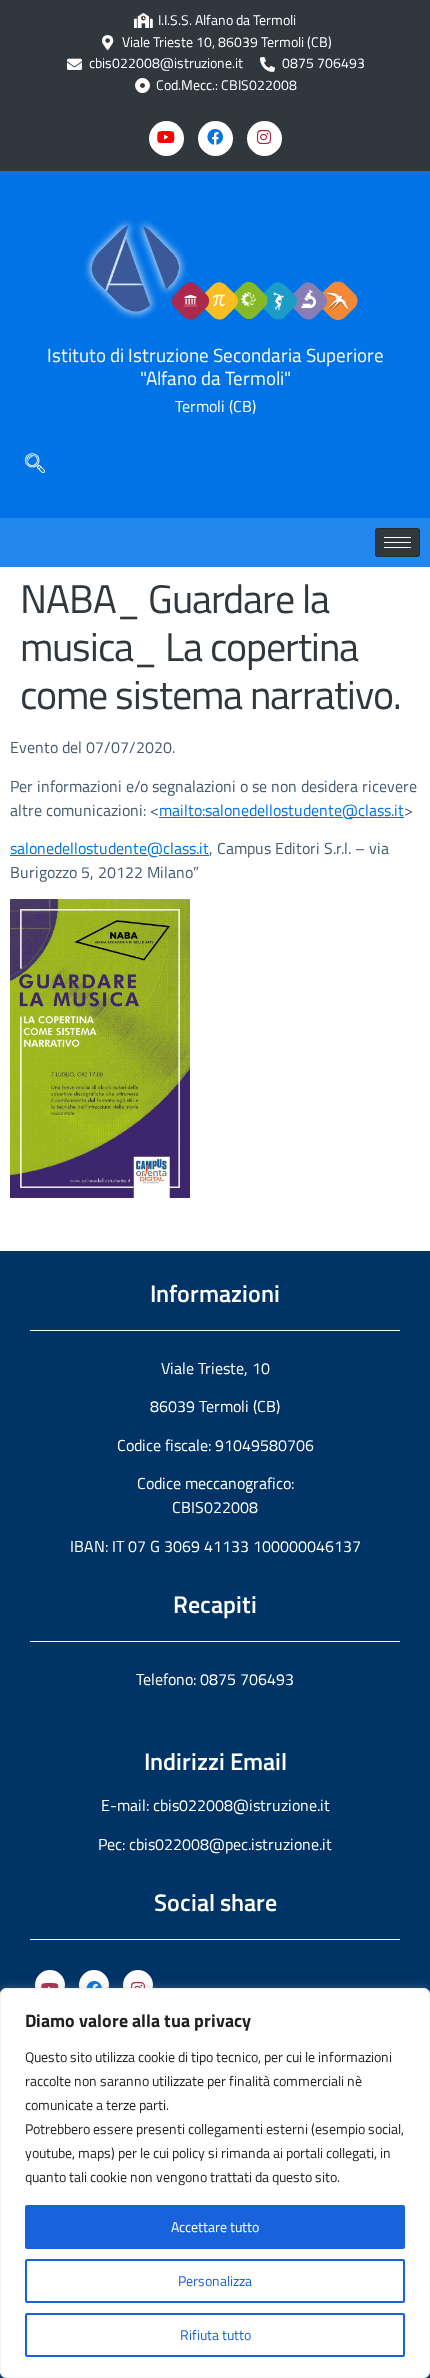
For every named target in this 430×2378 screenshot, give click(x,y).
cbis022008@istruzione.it (166, 63)
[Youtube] (166, 138)
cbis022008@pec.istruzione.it (230, 1844)
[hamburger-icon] (397, 542)
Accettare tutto (215, 2226)
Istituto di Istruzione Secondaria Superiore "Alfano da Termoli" (215, 366)
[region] (215, 2183)
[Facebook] (215, 138)
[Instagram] (264, 138)
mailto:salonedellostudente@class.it (281, 810)
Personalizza (215, 2280)
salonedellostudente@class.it (109, 848)
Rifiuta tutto (215, 2334)
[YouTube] (50, 1985)
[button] (35, 463)
